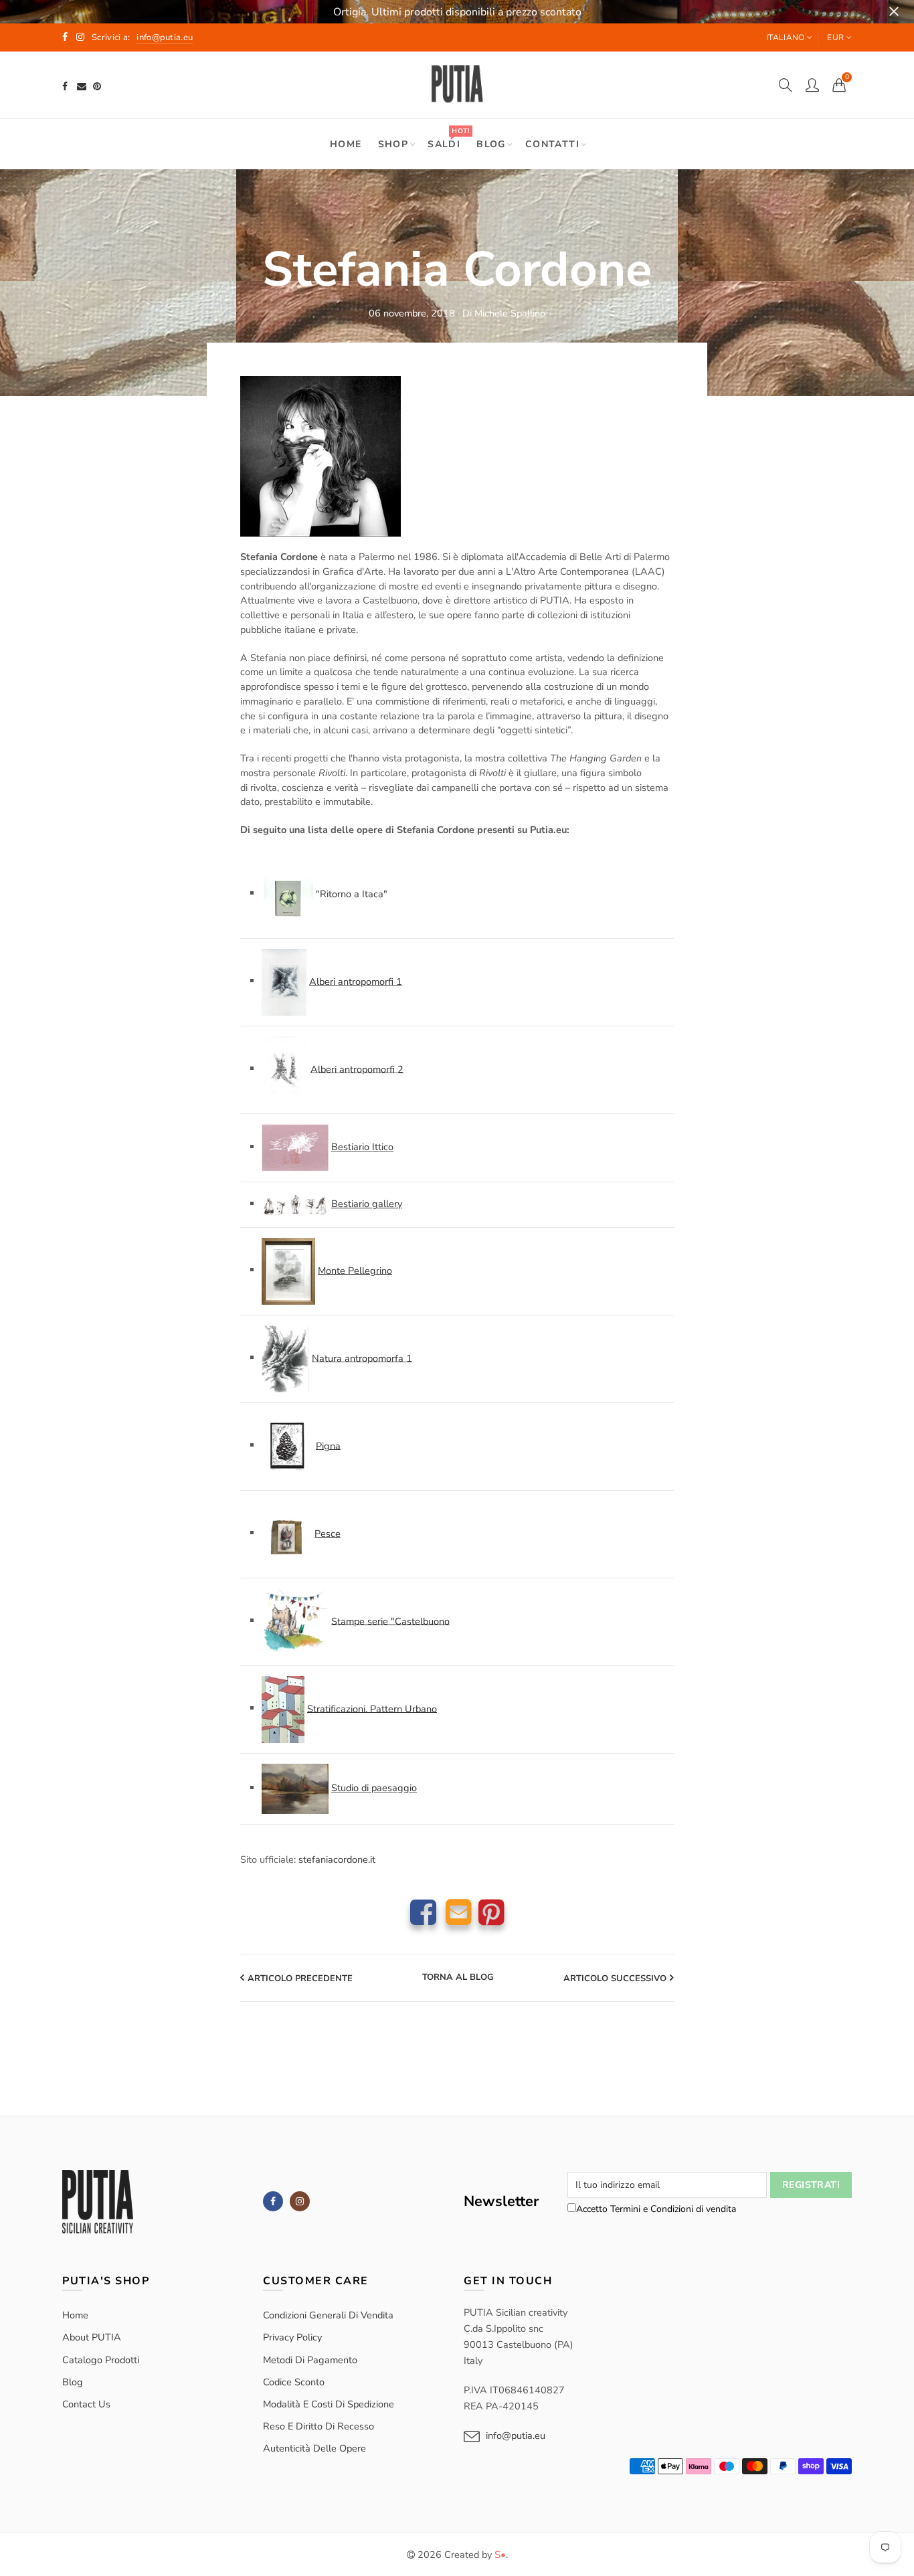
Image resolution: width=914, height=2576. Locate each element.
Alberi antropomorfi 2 (357, 1069)
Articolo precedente (300, 1979)
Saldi (448, 138)
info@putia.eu (516, 2435)
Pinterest (491, 1912)
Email (459, 1912)
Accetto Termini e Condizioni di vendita (656, 2209)
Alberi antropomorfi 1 (356, 981)
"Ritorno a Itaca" (352, 893)
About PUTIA (92, 2337)
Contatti (552, 144)
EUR (835, 37)
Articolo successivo (615, 1979)
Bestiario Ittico (362, 1147)
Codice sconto (294, 2382)
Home (346, 144)
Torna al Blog (458, 1978)
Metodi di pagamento (310, 2360)
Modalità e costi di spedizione (329, 2404)
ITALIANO (785, 37)
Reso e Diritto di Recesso (318, 2426)
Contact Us (86, 2404)
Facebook (423, 1912)
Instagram (300, 2201)
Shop (393, 144)
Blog (491, 144)
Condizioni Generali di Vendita (328, 2315)
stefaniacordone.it (337, 1859)
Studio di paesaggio (374, 1788)
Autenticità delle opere (314, 2448)
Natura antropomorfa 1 (362, 1358)
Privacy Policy (292, 2337)
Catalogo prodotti (101, 2360)
